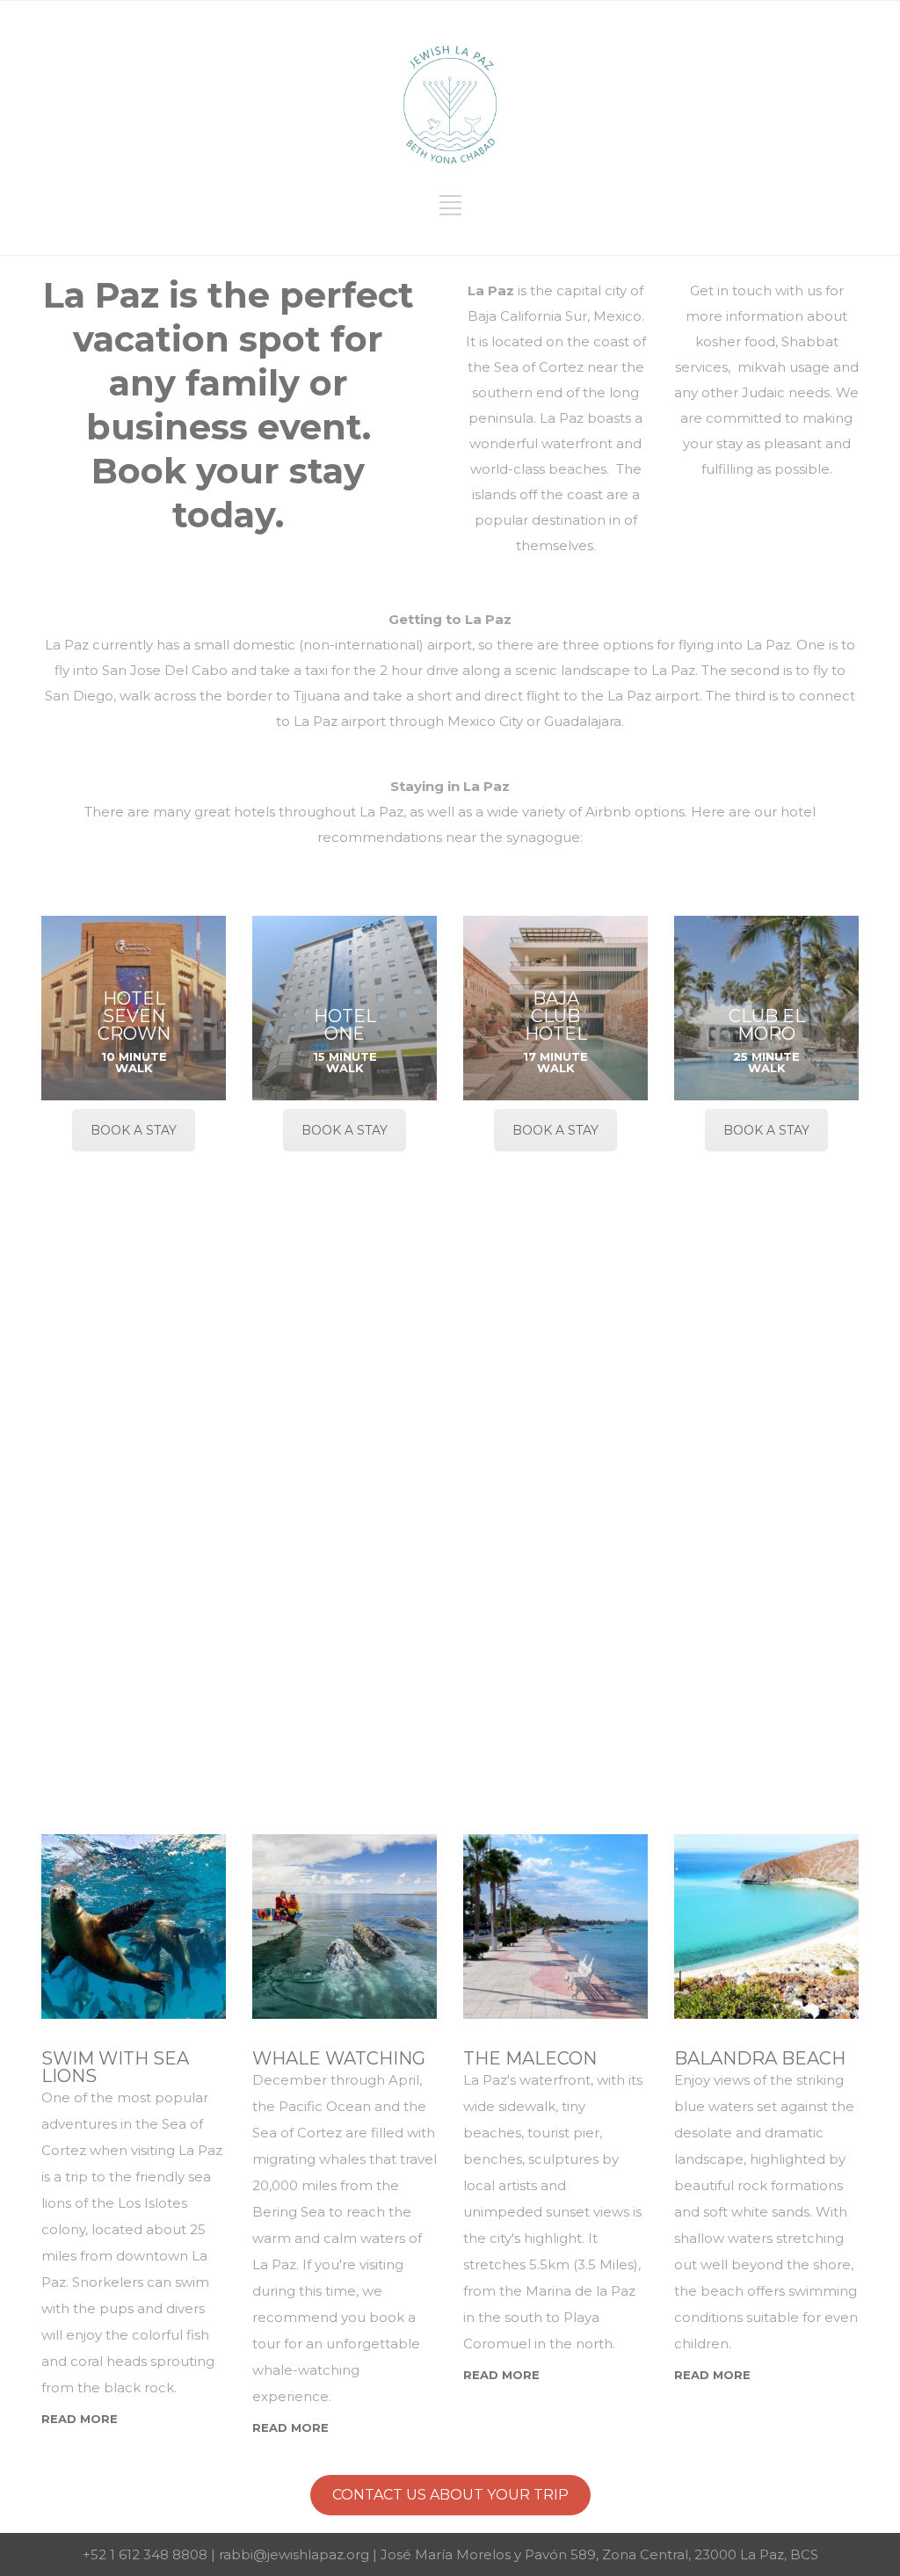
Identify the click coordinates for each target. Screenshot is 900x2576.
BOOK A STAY (134, 1130)
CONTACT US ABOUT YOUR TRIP (450, 2495)
